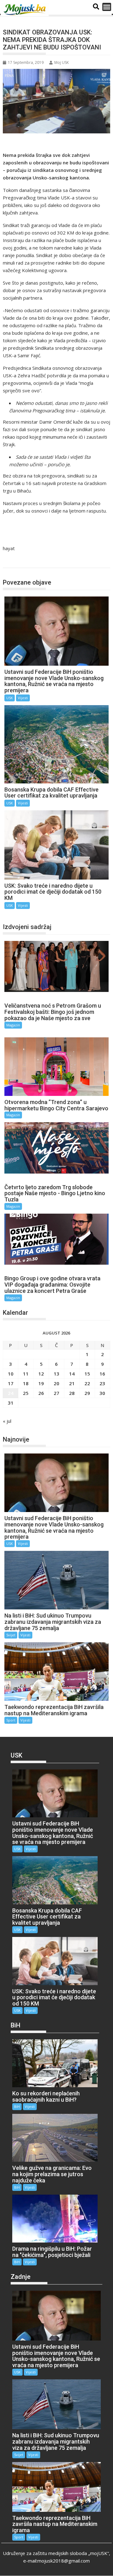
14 (72, 1374)
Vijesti (23, 698)
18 (26, 1383)
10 (11, 1374)
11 (26, 1374)
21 (72, 1383)
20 (56, 1383)
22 (87, 1383)
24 (11, 1393)
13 (56, 1374)
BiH (17, 2106)
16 (102, 1374)
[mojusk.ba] (26, 10)
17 (11, 1383)
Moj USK (62, 62)
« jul (7, 1421)
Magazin (13, 1025)
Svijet (11, 1635)
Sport (11, 1720)
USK (14, 561)
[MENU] (107, 7)
